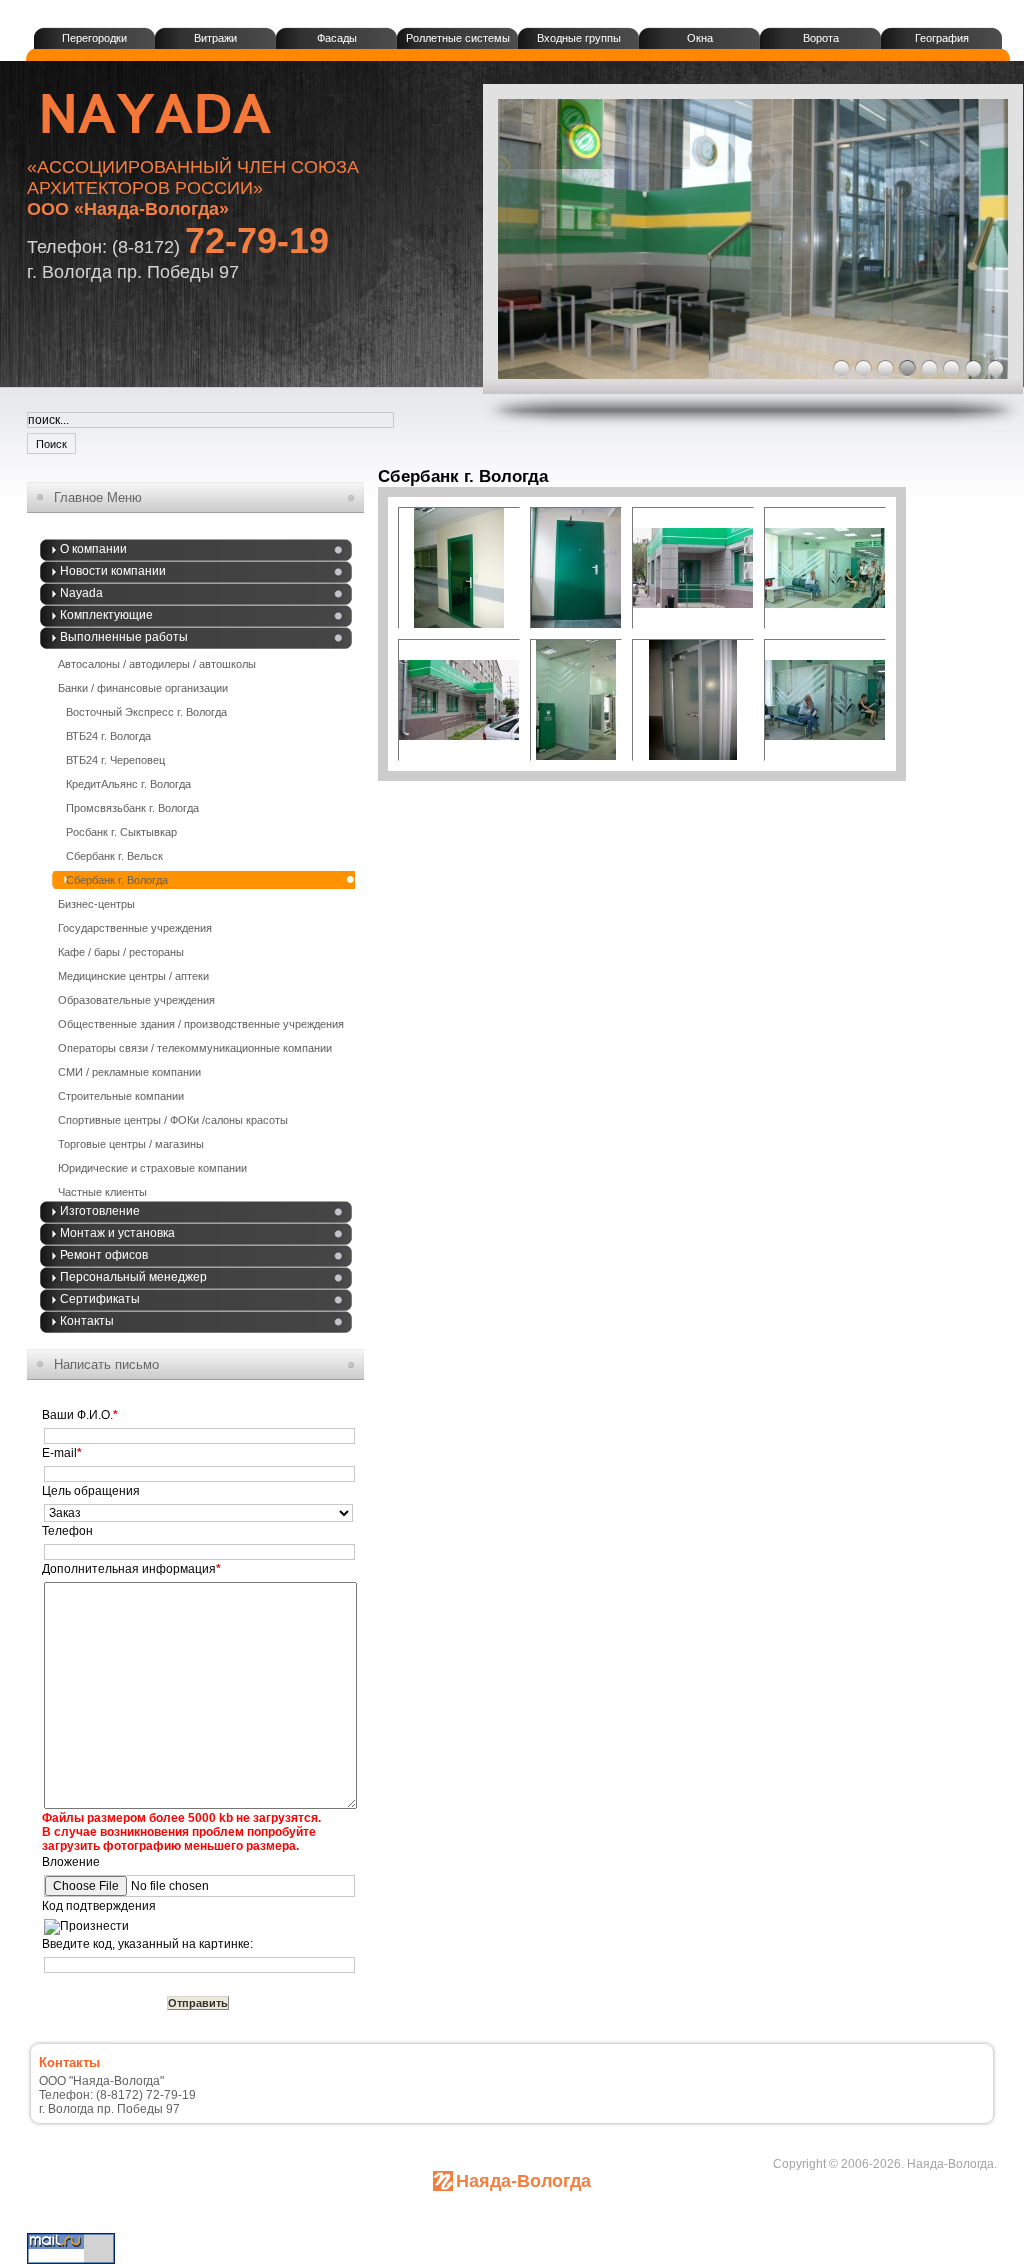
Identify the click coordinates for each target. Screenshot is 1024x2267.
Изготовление (100, 1211)
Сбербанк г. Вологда (117, 880)
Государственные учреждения (135, 928)
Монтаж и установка (117, 1233)
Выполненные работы (124, 637)
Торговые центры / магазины (131, 1144)
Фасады (337, 38)
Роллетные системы (458, 38)
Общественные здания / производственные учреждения (201, 1024)
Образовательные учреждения (136, 1000)
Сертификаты (100, 1299)
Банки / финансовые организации (143, 688)
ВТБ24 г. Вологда (108, 736)
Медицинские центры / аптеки (133, 976)
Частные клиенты (102, 1192)
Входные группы (579, 38)
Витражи (215, 38)
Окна (700, 38)
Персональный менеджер (133, 1277)
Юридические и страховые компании (152, 1168)
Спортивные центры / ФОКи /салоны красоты (173, 1120)
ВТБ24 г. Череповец (115, 760)
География (942, 38)
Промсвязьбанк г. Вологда (132, 808)
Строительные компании (121, 1096)
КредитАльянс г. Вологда (128, 784)
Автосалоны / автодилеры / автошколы (157, 664)
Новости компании (113, 571)
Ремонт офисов (104, 1255)
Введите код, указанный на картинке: (147, 1944)
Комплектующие (106, 615)
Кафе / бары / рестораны (121, 952)
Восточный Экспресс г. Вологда (146, 712)
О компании (93, 549)
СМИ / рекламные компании (129, 1072)
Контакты (87, 1321)
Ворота (821, 38)
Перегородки (94, 38)
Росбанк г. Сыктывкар (121, 832)
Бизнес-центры (96, 904)
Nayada (81, 593)
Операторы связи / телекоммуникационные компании (195, 1048)
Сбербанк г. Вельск (114, 856)
